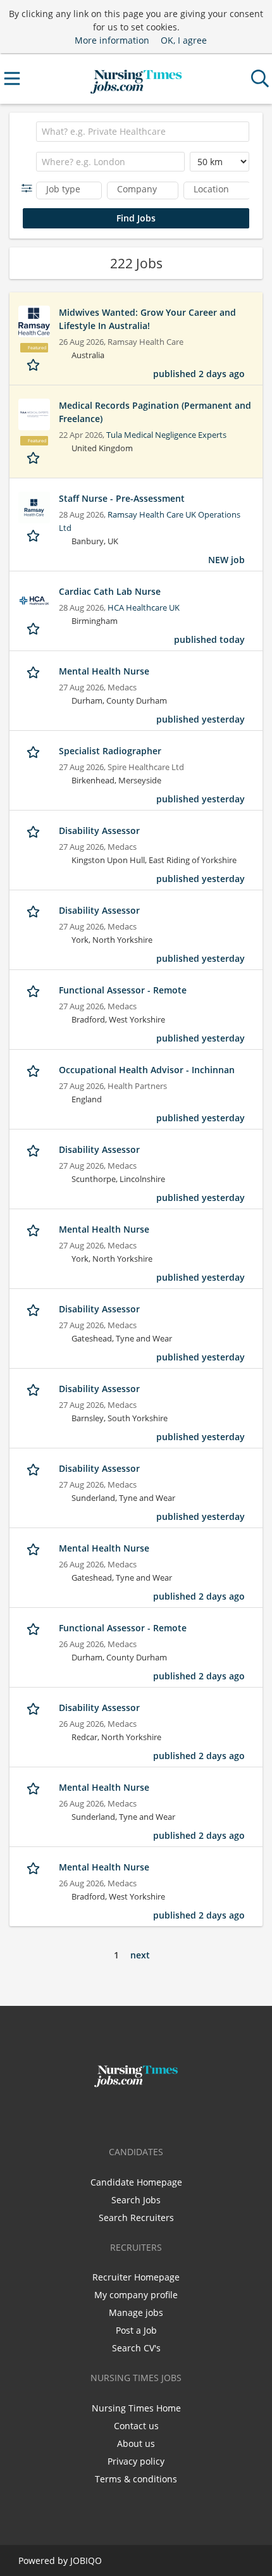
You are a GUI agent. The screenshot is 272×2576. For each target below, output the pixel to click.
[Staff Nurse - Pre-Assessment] (34, 507)
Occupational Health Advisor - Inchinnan (147, 1070)
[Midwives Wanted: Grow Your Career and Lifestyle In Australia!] (34, 321)
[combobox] (143, 132)
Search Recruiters (136, 2218)
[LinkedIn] (157, 2114)
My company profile (136, 2295)
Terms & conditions (136, 2479)
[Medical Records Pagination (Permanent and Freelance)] (34, 414)
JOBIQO (86, 2560)
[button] (29, 188)
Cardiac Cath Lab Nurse (110, 591)
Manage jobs (136, 2312)
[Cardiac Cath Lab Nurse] (34, 600)
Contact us (136, 2426)
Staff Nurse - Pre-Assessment (122, 498)
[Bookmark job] (34, 364)
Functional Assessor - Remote (123, 990)
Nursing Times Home (136, 2408)
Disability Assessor (99, 831)
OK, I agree (184, 40)
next (140, 1955)
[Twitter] (138, 2114)
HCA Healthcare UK (144, 608)
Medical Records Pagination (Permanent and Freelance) (155, 412)
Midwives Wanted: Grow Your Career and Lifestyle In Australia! (147, 319)
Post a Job (136, 2330)
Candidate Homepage (136, 2182)
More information (112, 40)
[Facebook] (117, 2114)
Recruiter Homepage (136, 2277)
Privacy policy (136, 2461)
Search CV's (136, 2348)
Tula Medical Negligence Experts (166, 435)
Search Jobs (136, 2200)
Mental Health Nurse (104, 671)
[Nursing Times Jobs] (136, 79)
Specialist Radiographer (110, 751)
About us (136, 2443)
